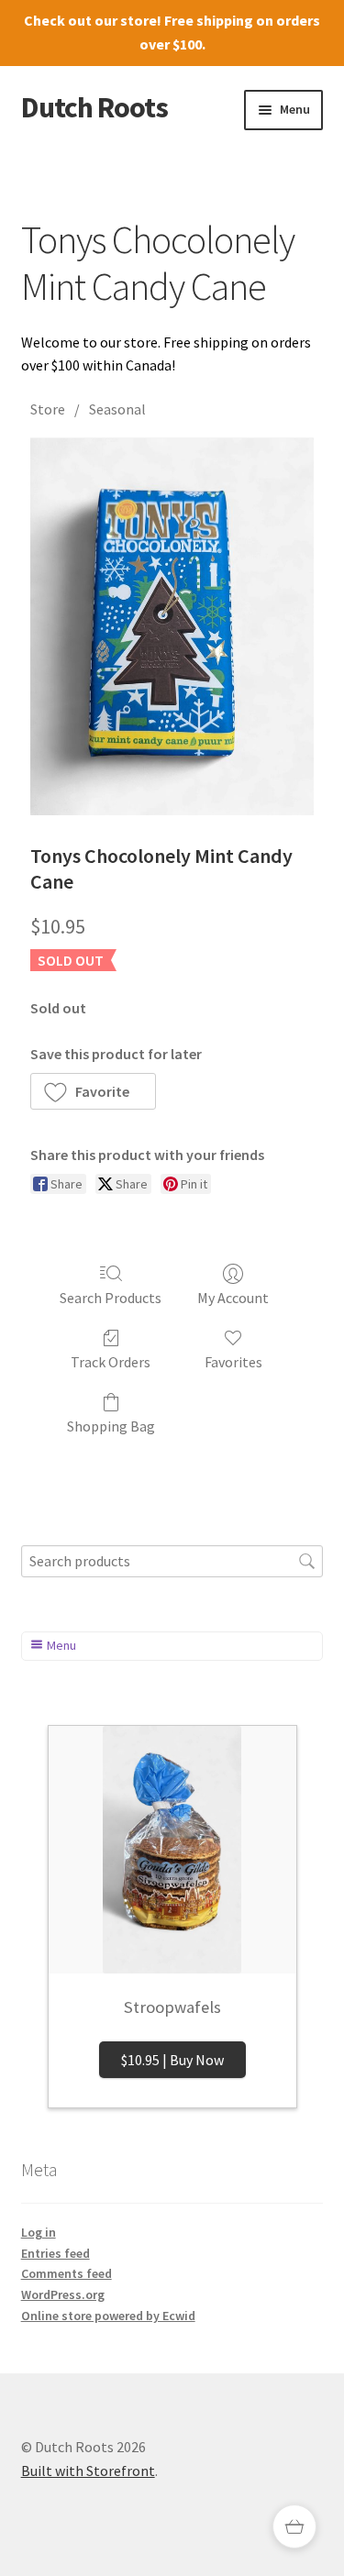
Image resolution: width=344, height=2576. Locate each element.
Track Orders (111, 1362)
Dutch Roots (94, 107)
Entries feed (55, 2253)
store (139, 20)
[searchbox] (172, 1561)
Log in (39, 2232)
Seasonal (117, 409)
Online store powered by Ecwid (108, 2316)
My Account (233, 1298)
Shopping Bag (111, 1426)
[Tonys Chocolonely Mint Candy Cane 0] (172, 626)
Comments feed (67, 2273)
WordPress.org (63, 2294)
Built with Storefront (88, 2471)
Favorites (233, 1362)
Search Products (111, 1298)
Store (48, 409)
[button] (94, 1091)
